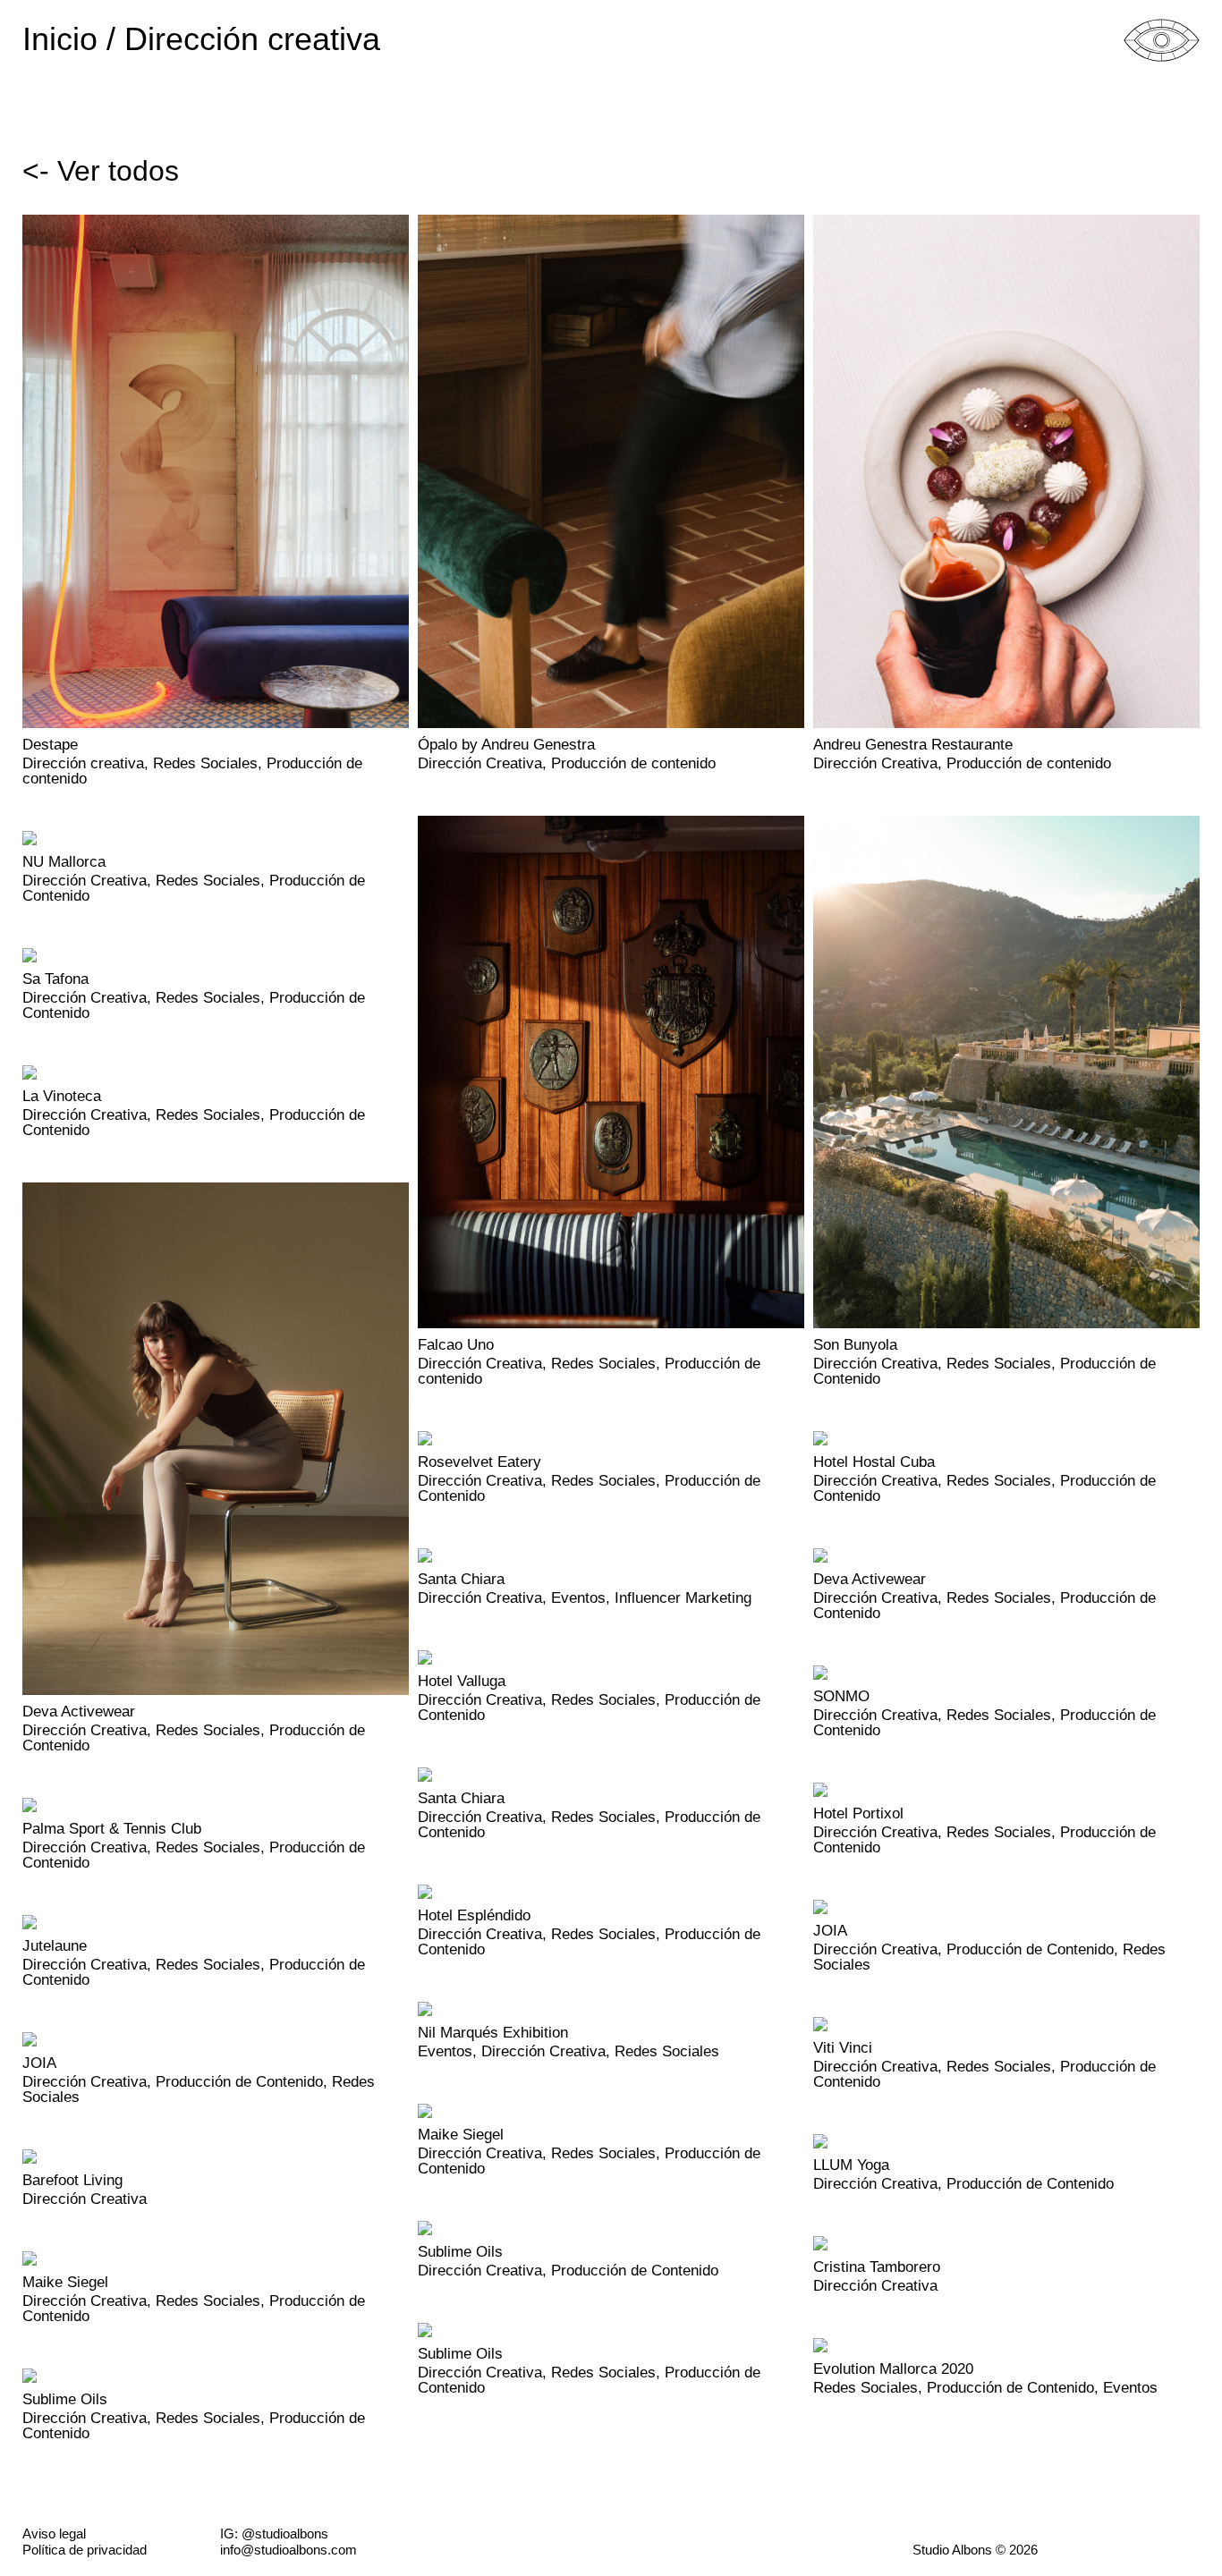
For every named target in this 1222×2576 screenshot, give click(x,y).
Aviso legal (54, 2534)
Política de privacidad (85, 2550)
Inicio (60, 41)
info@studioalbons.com (289, 2550)
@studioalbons (285, 2534)
